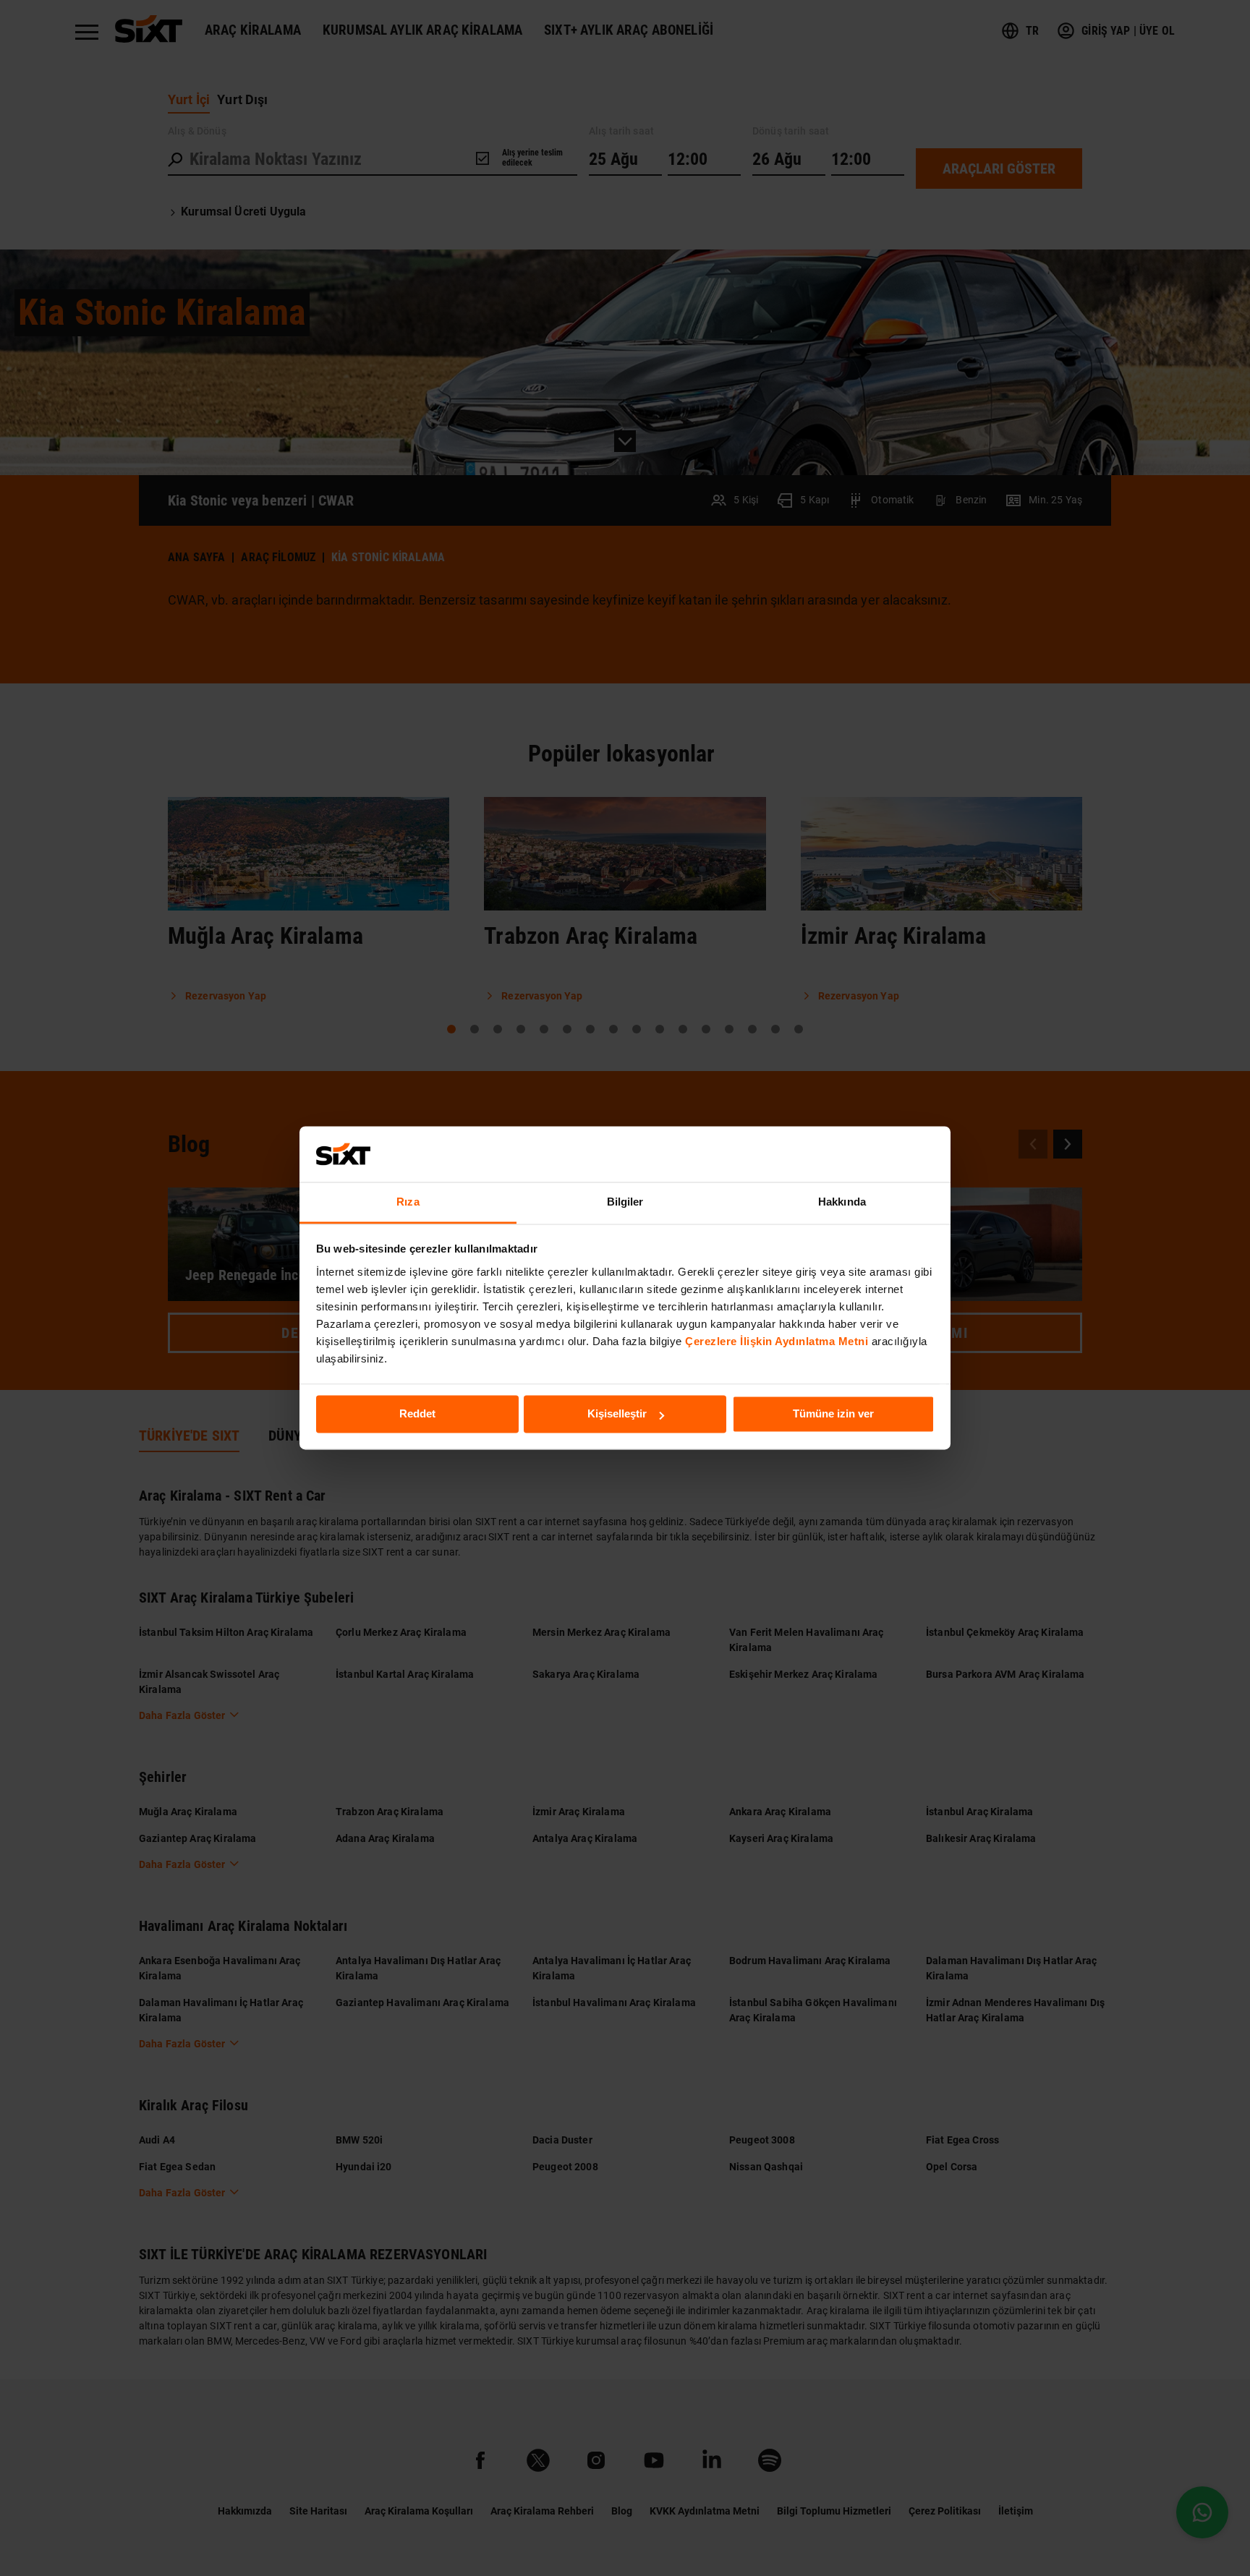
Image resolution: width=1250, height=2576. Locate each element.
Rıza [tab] (408, 1202)
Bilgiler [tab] (625, 1202)
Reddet (417, 1414)
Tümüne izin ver (833, 1414)
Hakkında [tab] (842, 1202)
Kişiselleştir (617, 1414)
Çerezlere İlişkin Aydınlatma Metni (777, 1341)
